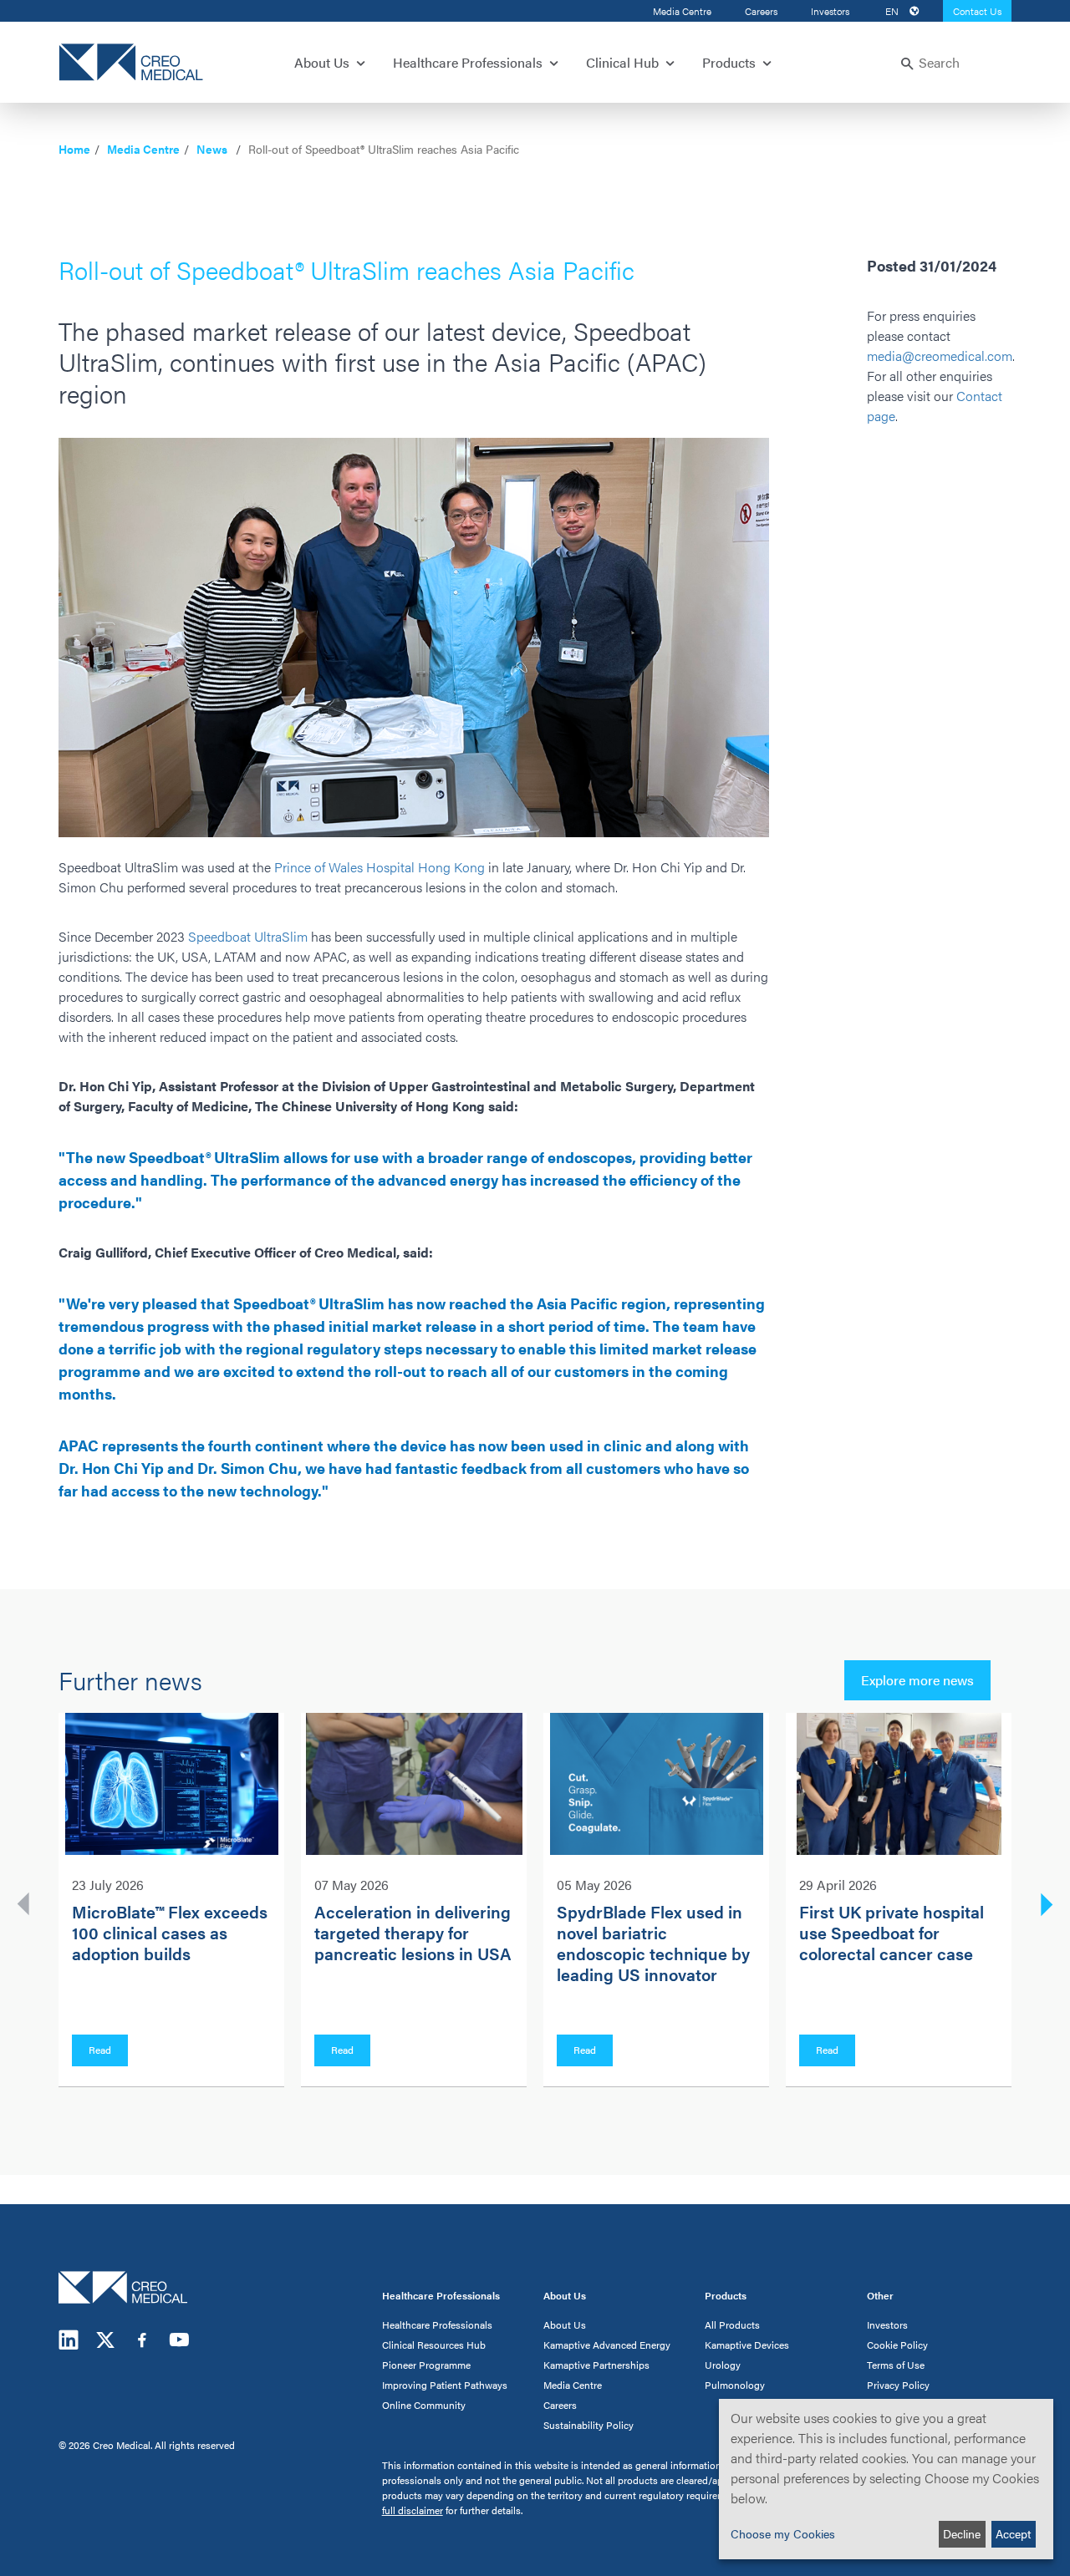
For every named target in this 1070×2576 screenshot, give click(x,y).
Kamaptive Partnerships (596, 2365)
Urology (723, 2365)
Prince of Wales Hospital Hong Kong (380, 867)
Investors (830, 11)
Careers (761, 11)
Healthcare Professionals (437, 2324)
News (212, 149)
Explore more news (917, 1680)
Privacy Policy (898, 2385)
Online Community (424, 2405)
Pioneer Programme (426, 2365)
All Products (732, 2324)
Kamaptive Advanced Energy (607, 2345)
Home (74, 149)
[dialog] (886, 2479)
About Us (565, 2324)
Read (100, 2050)
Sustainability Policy (588, 2425)
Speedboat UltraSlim (248, 936)
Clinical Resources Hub (434, 2345)
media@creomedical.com (940, 356)
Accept (1013, 2533)
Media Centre (682, 11)
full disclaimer (413, 2510)
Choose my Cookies (783, 2533)
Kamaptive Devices (747, 2345)
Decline (962, 2533)
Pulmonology (735, 2385)
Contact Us (977, 11)
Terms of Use (896, 2365)
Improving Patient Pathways (445, 2385)
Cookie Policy (897, 2345)
